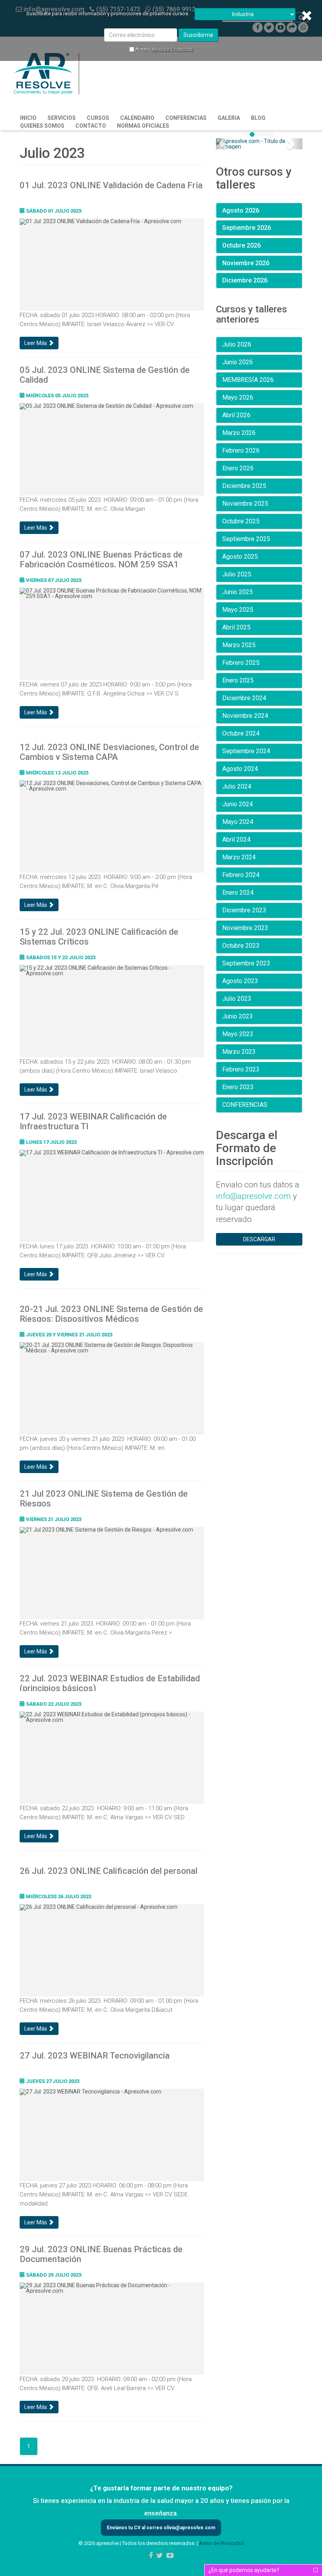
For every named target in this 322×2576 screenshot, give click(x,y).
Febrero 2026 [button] (241, 450)
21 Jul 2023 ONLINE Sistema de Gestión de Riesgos (104, 1498)
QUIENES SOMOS (42, 126)
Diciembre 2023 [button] (244, 910)
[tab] (259, 211)
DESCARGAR (259, 1239)
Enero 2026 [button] (238, 468)
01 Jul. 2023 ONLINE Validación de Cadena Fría (111, 185)
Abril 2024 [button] (236, 839)
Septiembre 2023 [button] (246, 963)
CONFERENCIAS (186, 118)
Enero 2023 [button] (238, 1087)
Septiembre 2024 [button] (246, 751)
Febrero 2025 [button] (241, 663)
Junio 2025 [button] (238, 592)
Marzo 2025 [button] (239, 645)
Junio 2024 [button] (238, 804)
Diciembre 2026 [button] (245, 280)
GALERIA (229, 118)
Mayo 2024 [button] (238, 822)
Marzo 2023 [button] (239, 1052)
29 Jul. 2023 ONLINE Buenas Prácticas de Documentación (101, 2253)
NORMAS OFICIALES (143, 126)
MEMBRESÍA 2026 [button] (248, 380)
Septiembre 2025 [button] (246, 539)
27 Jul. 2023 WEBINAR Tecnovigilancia (95, 2056)
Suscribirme (198, 35)
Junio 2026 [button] (238, 362)
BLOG (258, 118)
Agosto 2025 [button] (240, 557)
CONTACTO (91, 126)
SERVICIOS (62, 118)
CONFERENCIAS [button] (245, 1105)
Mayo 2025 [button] (238, 610)
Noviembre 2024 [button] (245, 716)
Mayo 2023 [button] (238, 1034)
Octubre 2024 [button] (241, 733)
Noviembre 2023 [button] (245, 928)
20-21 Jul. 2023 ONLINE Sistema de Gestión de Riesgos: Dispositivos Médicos (111, 1313)
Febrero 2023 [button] (241, 1069)
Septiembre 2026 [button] (247, 228)
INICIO (28, 118)
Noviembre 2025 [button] (245, 504)
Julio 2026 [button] (237, 344)
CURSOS (98, 118)
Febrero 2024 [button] (241, 875)
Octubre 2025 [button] (241, 521)
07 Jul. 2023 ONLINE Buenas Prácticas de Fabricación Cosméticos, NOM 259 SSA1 (101, 559)
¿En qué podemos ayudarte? (244, 2570)
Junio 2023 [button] (238, 1016)
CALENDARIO (137, 118)
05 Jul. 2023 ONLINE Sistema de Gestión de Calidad (105, 374)
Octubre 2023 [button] (241, 946)
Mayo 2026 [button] (238, 397)
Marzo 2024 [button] (239, 857)
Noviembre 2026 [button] (246, 263)
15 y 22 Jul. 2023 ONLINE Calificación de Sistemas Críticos (99, 936)
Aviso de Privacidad (172, 49)
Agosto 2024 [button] (240, 769)
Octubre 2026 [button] (241, 245)
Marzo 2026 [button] (239, 433)
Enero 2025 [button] (238, 680)
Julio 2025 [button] (237, 574)
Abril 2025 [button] (236, 627)
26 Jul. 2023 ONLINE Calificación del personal (109, 1871)
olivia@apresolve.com (189, 2528)
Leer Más (36, 343)
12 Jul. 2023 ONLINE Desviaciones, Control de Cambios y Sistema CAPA (109, 751)
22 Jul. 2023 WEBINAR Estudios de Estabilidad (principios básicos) (110, 1682)
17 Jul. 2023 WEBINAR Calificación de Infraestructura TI (93, 1121)
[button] (222, 144)
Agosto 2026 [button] (241, 210)
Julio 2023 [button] (237, 999)
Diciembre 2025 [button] (244, 486)
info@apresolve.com (253, 1196)
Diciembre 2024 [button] (244, 698)
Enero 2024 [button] (238, 893)
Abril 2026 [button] (236, 415)
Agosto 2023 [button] (240, 981)
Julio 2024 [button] (237, 786)
